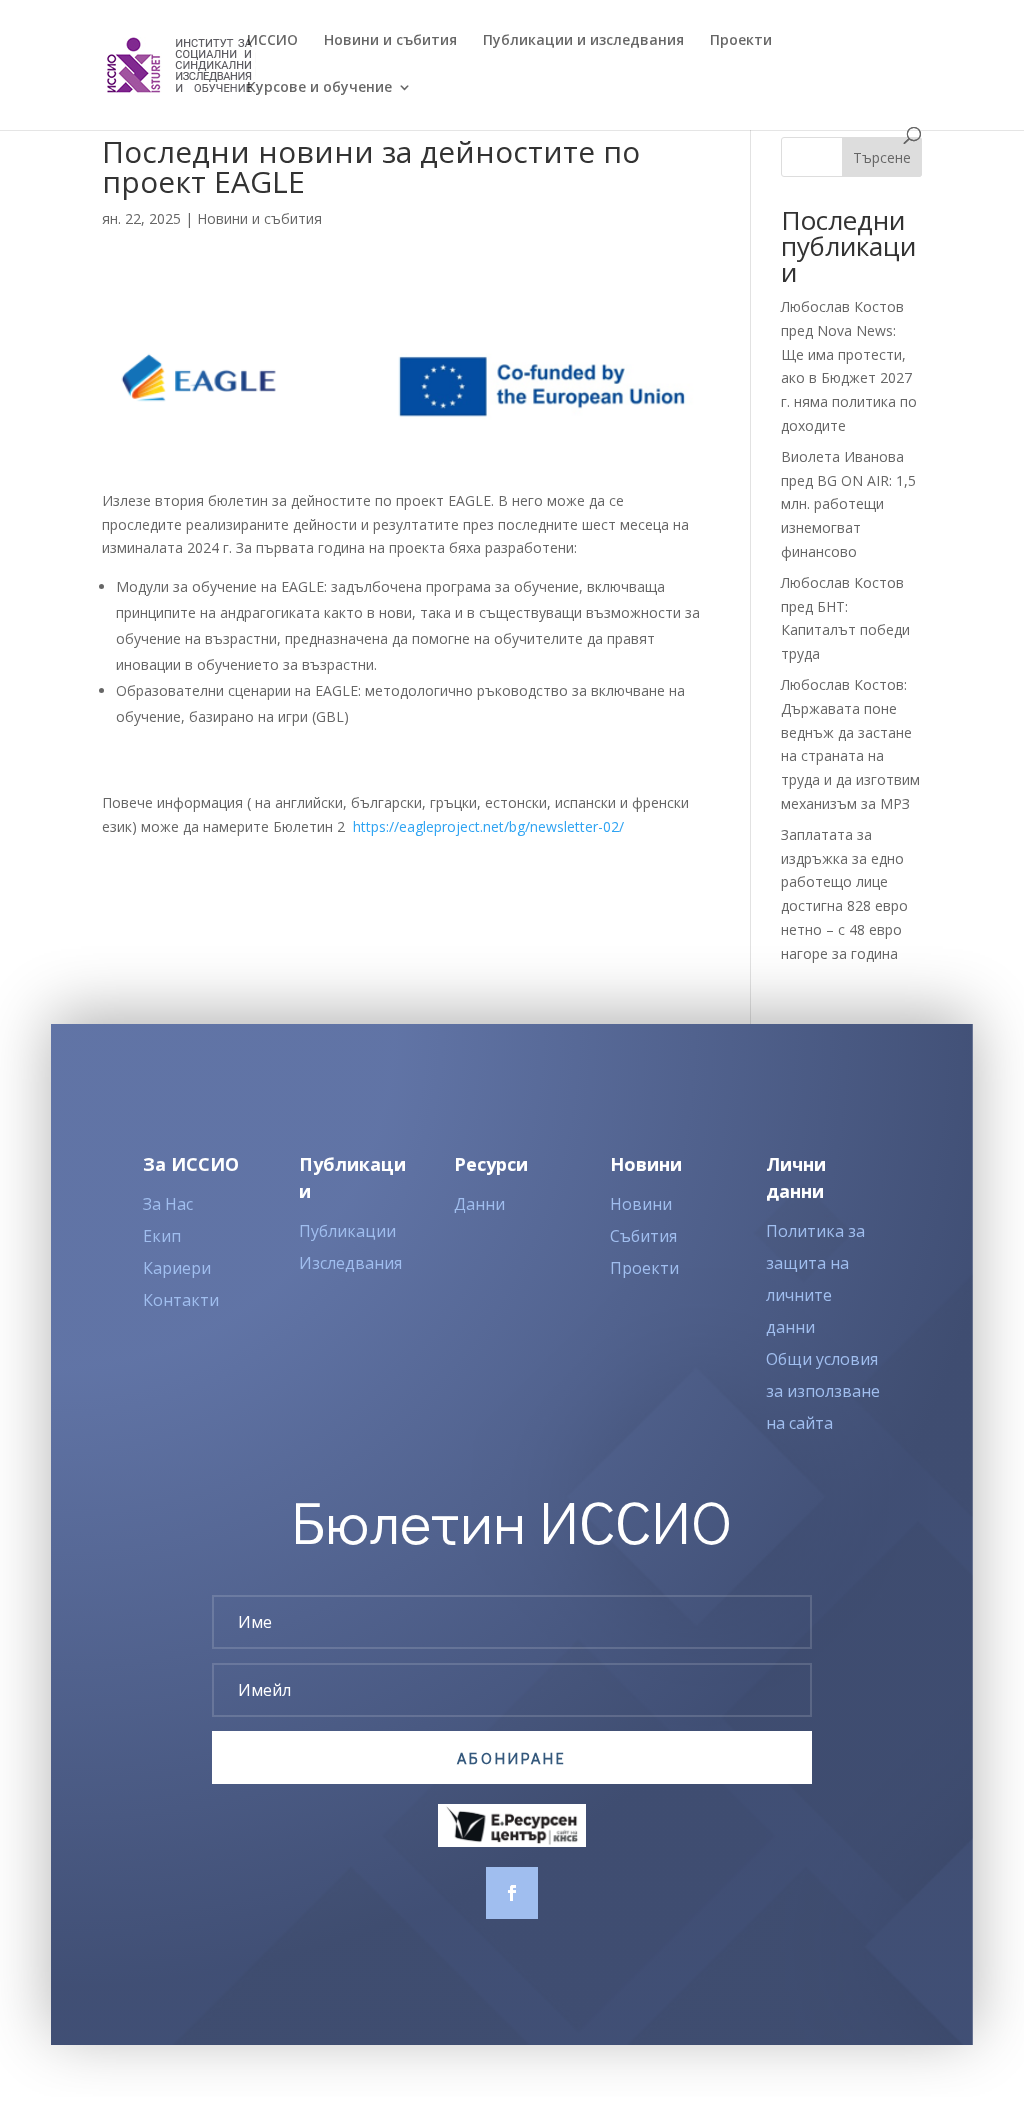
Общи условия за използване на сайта (823, 1391)
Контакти (181, 1300)
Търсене (882, 157)
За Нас (168, 1204)
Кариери (177, 1268)
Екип (162, 1236)
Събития (643, 1236)
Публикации (347, 1231)
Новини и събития (390, 41)
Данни (479, 1204)
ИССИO (272, 41)
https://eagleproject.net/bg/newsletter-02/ (488, 826)
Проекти (741, 41)
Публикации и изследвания (583, 41)
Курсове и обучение (319, 88)
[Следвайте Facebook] (512, 1893)
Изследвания (350, 1263)
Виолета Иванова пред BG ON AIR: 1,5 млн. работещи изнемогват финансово (848, 504)
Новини (641, 1204)
